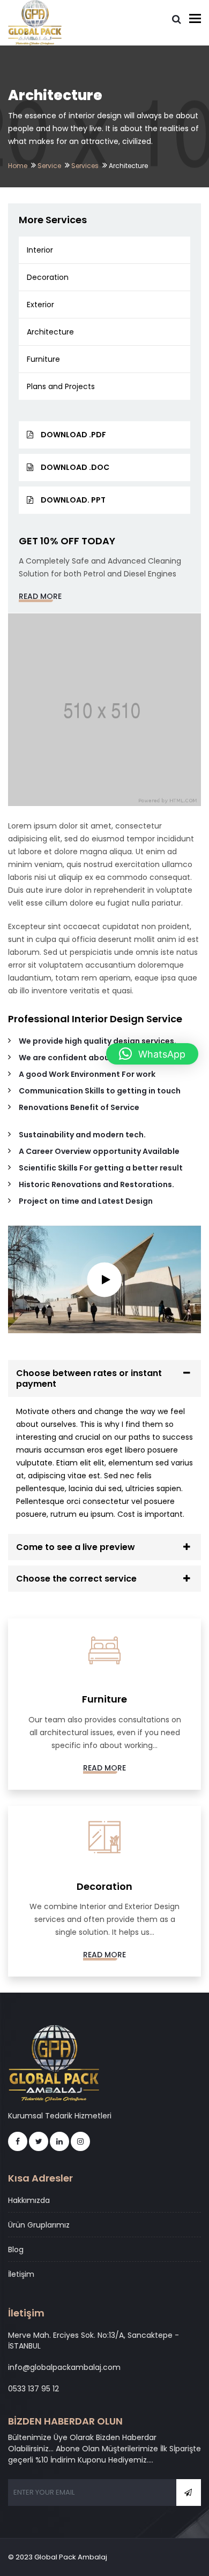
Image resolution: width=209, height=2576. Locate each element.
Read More (40, 596)
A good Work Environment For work (87, 1074)
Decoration (48, 277)
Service (49, 166)
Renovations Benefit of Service (79, 1107)
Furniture (43, 359)
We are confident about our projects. (92, 1058)
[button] (152, 1054)
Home (18, 166)
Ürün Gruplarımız (39, 2225)
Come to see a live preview (76, 1547)
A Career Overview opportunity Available (99, 1151)
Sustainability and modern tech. (82, 1135)
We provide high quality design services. (98, 1041)
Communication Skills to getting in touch (100, 1091)
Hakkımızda (29, 2200)
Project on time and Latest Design (86, 1201)
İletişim (21, 2274)
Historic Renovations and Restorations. (96, 1184)
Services (85, 166)
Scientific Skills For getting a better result (101, 1168)
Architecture (50, 332)
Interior (40, 250)
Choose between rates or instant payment (89, 1378)
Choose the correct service (76, 1579)
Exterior (40, 305)
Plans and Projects (61, 386)
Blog (16, 2250)
